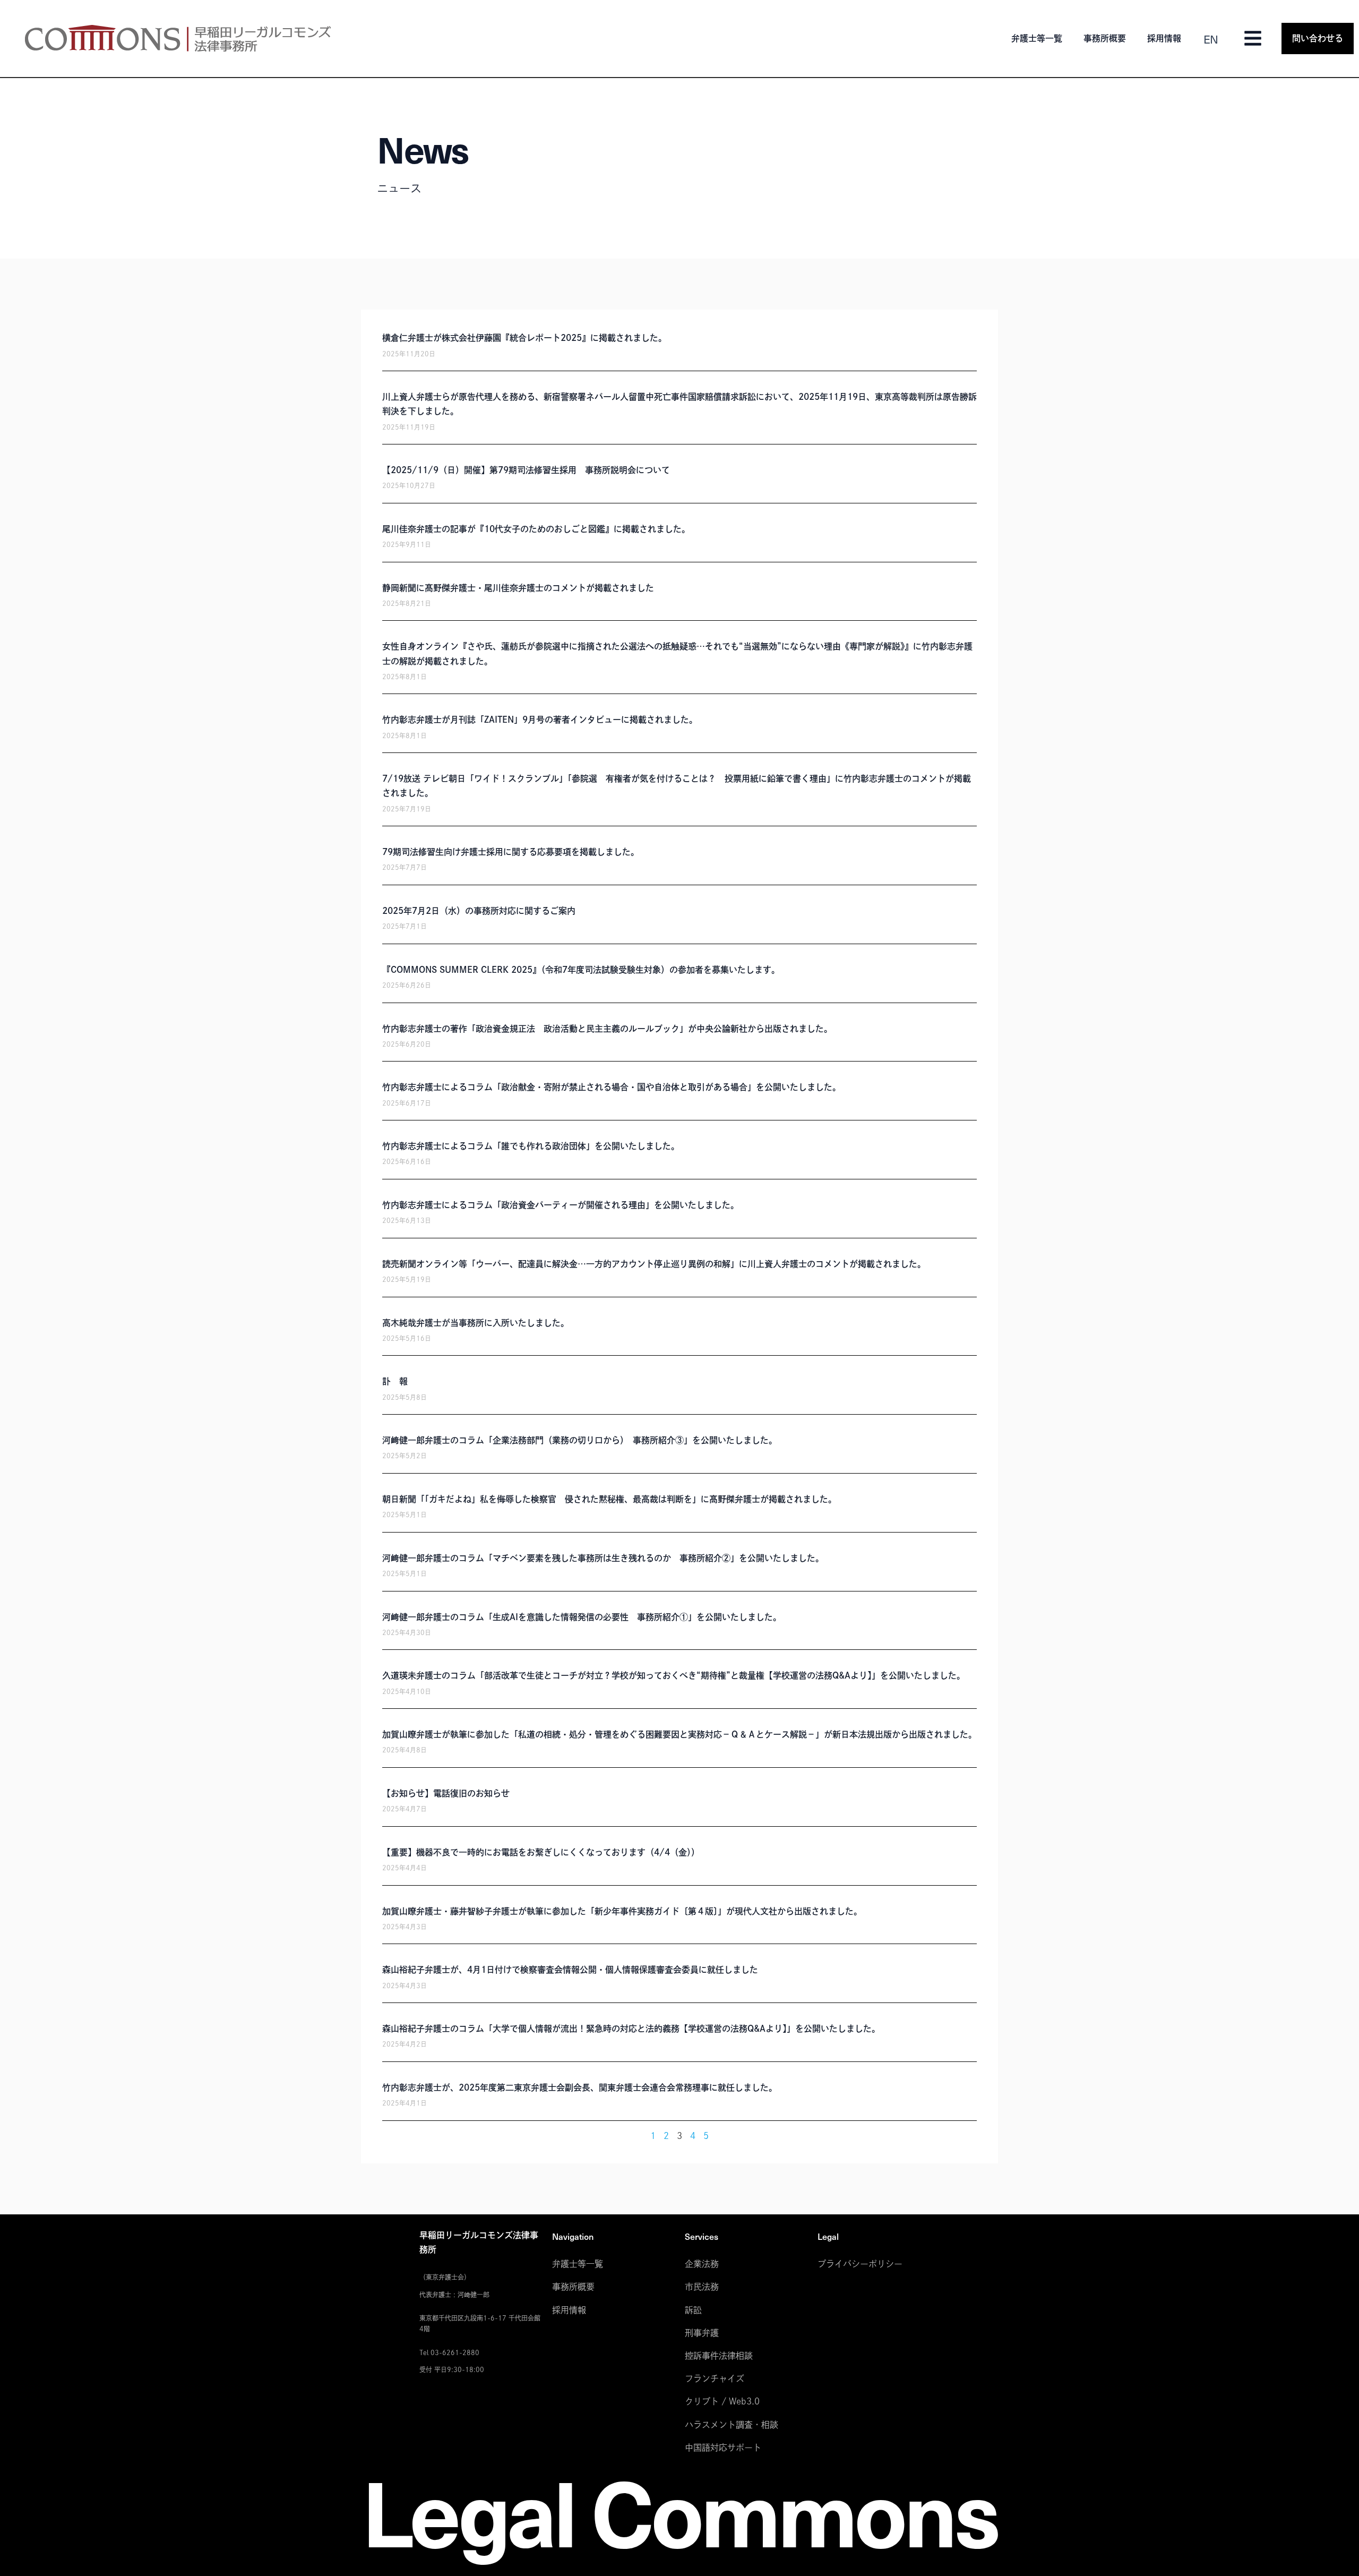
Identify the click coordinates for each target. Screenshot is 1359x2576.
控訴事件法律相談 (719, 2356)
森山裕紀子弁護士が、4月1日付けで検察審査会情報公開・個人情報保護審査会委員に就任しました (570, 1970)
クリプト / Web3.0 (722, 2401)
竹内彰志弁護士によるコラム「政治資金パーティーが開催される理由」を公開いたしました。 (561, 1205)
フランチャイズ (715, 2378)
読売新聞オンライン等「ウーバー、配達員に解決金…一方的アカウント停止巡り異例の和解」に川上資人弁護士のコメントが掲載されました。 (654, 1264)
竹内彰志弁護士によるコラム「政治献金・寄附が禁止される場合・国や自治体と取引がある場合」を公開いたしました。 (612, 1087)
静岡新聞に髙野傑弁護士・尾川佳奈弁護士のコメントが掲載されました (518, 588)
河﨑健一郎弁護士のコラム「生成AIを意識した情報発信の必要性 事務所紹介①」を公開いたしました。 (582, 1617)
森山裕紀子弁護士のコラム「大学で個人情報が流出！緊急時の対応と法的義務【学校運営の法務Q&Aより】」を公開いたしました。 (631, 2029)
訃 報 (395, 1381)
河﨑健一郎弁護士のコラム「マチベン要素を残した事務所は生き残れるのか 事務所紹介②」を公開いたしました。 (603, 1558)
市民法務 (702, 2287)
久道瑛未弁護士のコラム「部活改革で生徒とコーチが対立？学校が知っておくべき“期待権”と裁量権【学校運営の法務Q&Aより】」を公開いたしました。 (674, 1675)
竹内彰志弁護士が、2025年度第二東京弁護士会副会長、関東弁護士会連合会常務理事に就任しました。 (580, 2087)
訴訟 (693, 2310)
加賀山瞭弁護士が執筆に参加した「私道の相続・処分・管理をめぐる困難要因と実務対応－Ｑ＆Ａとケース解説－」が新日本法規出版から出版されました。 (679, 1734)
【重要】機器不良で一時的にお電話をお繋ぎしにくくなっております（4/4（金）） (541, 1852)
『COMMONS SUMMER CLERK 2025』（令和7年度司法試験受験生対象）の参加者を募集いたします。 (581, 970)
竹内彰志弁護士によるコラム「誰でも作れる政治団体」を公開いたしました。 (531, 1146)
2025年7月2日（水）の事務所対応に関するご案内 (479, 911)
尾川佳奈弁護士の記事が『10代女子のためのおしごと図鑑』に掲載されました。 (536, 529)
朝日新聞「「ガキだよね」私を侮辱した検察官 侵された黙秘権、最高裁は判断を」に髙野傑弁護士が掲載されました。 (609, 1499)
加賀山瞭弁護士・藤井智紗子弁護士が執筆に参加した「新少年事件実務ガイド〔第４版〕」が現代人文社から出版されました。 (622, 1911)
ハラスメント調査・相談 (732, 2425)
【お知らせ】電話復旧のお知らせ (446, 1793)
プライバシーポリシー (860, 2264)
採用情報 (1164, 38)
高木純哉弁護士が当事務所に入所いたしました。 (476, 1323)
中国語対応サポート (723, 2447)
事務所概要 (1105, 38)
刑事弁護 (702, 2333)
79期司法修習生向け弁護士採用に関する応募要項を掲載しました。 (511, 852)
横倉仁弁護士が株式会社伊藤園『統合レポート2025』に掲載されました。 (524, 338)
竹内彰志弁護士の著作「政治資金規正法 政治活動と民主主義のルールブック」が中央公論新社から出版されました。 (607, 1029)
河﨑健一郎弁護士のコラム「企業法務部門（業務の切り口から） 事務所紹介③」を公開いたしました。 (580, 1440)
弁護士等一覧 (1037, 38)
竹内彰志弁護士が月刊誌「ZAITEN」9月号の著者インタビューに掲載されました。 (540, 720)
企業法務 (702, 2264)
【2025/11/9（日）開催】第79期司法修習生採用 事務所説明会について (526, 470)
